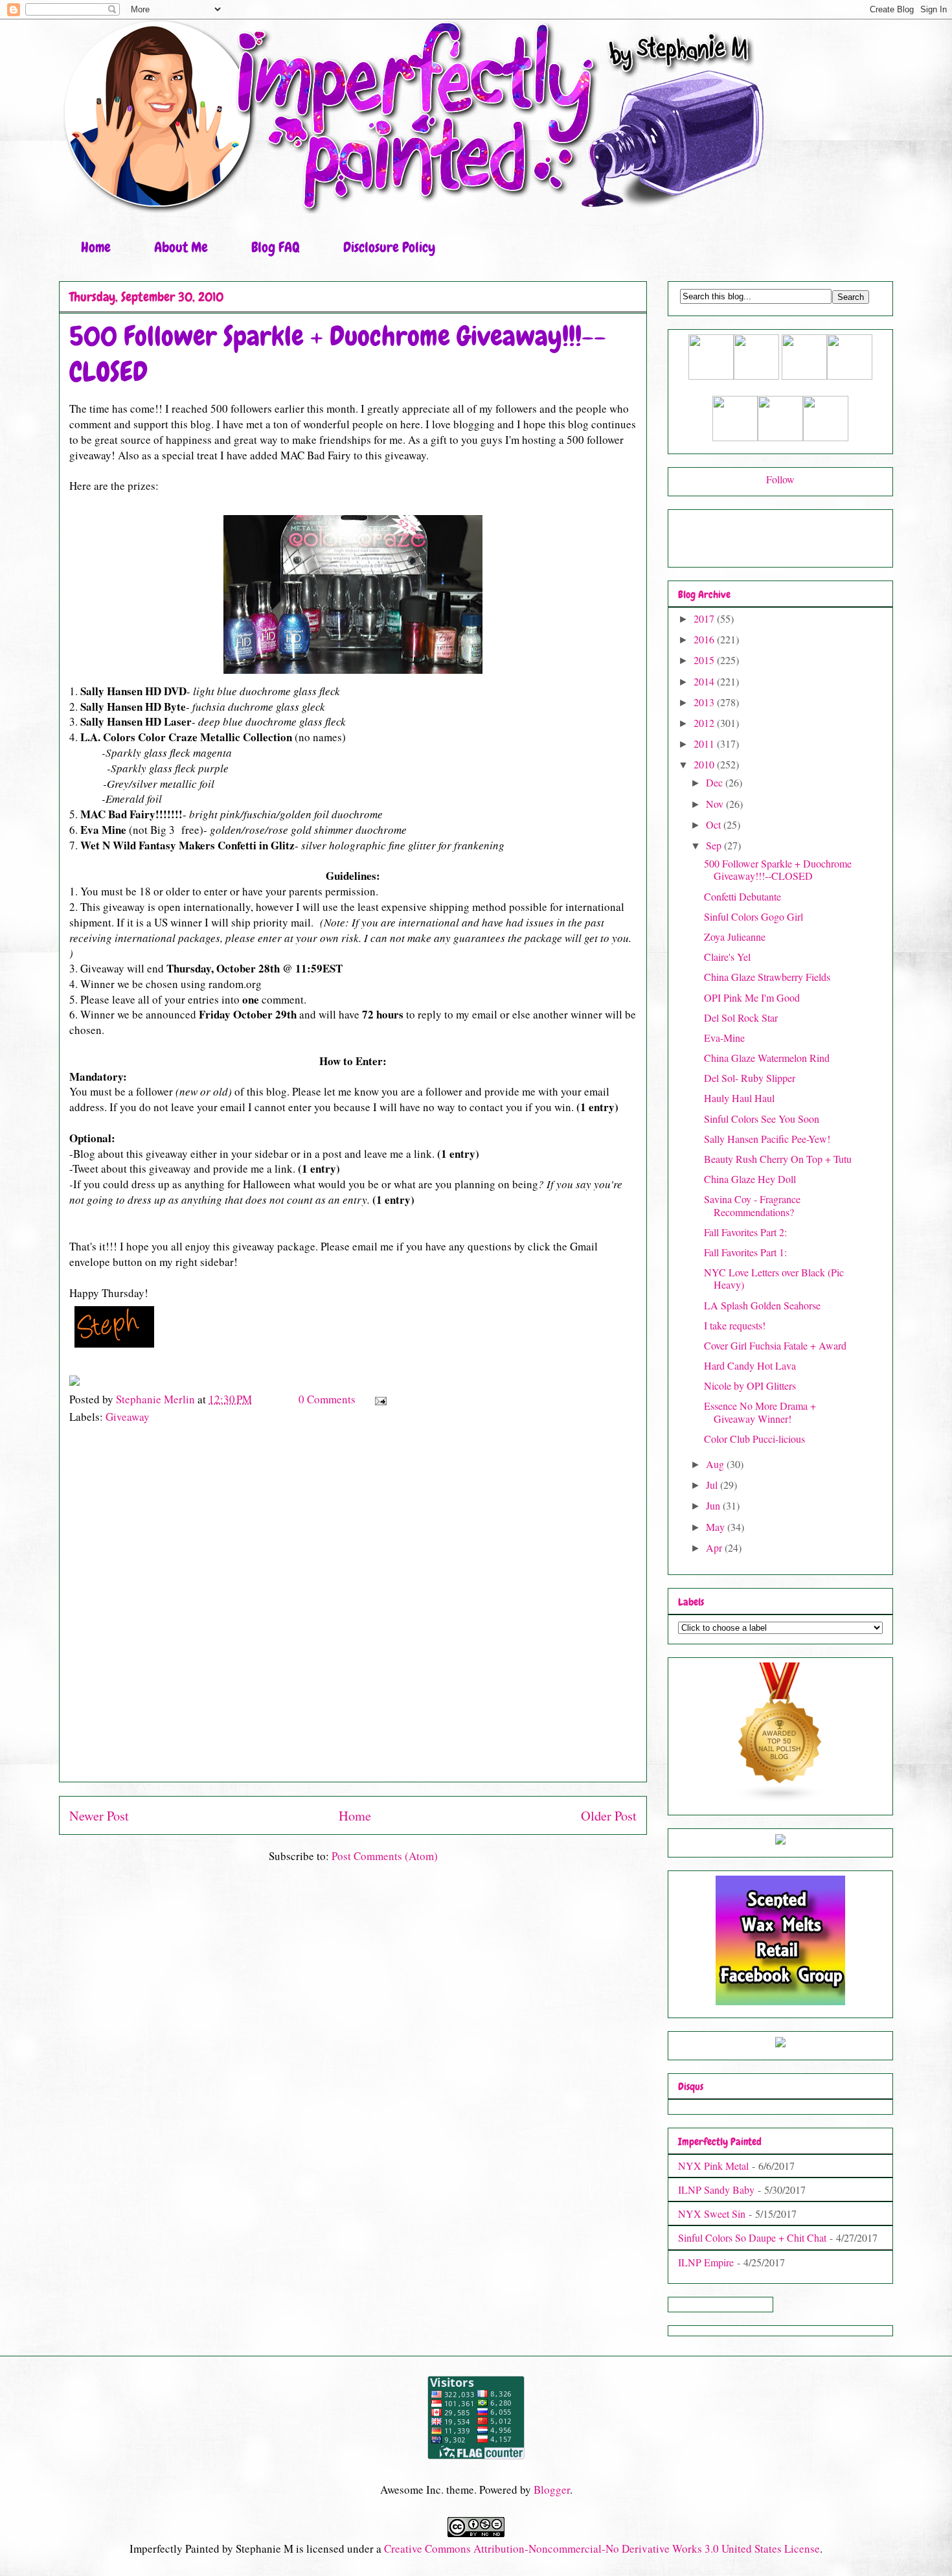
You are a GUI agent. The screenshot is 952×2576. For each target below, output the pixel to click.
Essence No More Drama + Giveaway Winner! (760, 1412)
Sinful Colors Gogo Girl (754, 916)
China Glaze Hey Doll (750, 1179)
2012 (705, 723)
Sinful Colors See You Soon (762, 1119)
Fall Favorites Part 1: (745, 1252)
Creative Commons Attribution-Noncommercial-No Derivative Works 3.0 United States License (602, 2548)
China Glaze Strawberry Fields (767, 977)
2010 (705, 764)
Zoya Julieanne (735, 937)
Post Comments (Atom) (385, 1856)
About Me (181, 247)
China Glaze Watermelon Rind (767, 1058)
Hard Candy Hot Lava (750, 1365)
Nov (716, 804)
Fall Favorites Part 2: (745, 1232)
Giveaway (128, 1417)
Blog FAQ (276, 247)
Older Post (609, 1815)
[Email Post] (379, 1399)
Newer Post (99, 1815)
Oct (715, 824)
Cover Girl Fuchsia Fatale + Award (775, 1345)
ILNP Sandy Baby (716, 2190)
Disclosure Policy (389, 247)
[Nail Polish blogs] (780, 1798)
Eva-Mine (724, 1038)
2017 (705, 618)
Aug (716, 1464)
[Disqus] (353, 1609)
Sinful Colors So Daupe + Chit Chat (752, 2237)
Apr (715, 1547)
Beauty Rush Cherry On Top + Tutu (778, 1159)
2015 (705, 660)
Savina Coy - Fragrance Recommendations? (752, 1205)
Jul (713, 1485)
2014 (705, 681)
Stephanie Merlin (157, 1399)
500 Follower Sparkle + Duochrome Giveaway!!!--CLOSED (778, 869)
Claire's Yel (727, 957)
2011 (705, 743)
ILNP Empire (706, 2262)
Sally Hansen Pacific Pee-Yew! (767, 1139)
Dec (716, 782)
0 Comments (327, 1399)
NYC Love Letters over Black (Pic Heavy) (774, 1278)
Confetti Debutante (742, 896)
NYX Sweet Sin (712, 2214)
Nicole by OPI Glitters (750, 1386)
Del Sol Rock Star (741, 1018)
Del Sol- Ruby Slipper (750, 1078)
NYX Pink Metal (713, 2166)
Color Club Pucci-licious (754, 1439)
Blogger (552, 2490)
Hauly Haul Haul (739, 1098)
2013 (705, 702)
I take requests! (735, 1325)
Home (96, 247)
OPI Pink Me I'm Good (752, 997)
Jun (714, 1505)
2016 (705, 639)
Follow (780, 479)
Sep (715, 845)
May (717, 1527)
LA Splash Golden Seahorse (762, 1305)
